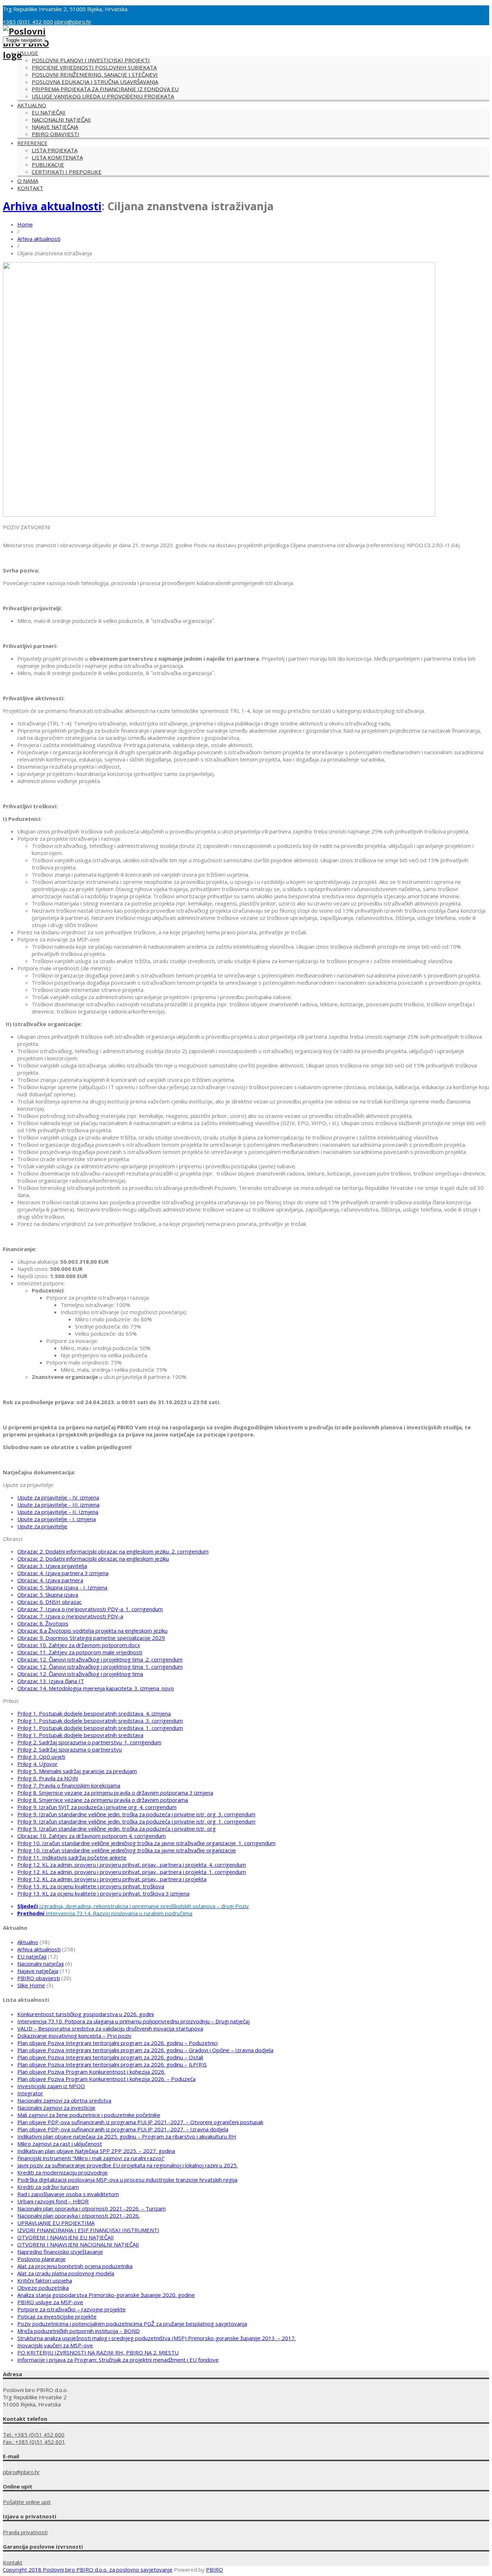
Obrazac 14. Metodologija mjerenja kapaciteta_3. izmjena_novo (96, 1688)
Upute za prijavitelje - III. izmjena (58, 1505)
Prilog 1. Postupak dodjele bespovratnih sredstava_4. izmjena (94, 1713)
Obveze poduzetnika (43, 2288)
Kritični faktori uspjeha (45, 2280)
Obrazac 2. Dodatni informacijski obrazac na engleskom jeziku (93, 1559)
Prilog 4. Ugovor (37, 1764)
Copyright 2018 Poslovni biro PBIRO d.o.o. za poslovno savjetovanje (88, 2570)
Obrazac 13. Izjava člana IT (51, 1681)
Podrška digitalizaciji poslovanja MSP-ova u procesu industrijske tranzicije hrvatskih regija (127, 2180)
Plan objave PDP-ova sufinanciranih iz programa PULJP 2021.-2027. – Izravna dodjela (123, 2129)
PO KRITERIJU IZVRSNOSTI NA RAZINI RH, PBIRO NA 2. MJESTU (98, 2352)
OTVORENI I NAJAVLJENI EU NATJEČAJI (66, 2237)
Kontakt (30, 188)
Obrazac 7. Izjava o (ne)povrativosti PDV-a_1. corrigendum (90, 1609)
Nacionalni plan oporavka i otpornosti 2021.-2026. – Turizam (91, 2208)
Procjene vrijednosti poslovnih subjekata (94, 67)
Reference (32, 143)
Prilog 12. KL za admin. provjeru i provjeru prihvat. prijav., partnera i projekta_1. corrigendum (132, 1872)
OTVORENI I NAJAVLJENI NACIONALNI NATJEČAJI (78, 2244)
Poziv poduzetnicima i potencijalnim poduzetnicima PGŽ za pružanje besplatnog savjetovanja (132, 2324)
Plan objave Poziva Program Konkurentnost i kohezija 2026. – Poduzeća (106, 2079)
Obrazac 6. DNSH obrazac (50, 1602)
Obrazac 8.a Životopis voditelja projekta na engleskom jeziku (92, 1631)
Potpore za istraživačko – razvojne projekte (71, 2309)
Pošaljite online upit (27, 2502)
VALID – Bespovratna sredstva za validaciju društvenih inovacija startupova (110, 2028)
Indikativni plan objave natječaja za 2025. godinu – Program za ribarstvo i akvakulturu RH (127, 2136)
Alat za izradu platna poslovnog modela (66, 2273)
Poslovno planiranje (41, 2259)
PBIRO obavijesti (55, 134)
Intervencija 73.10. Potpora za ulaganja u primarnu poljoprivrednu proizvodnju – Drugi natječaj (133, 2021)
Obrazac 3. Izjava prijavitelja (52, 1566)
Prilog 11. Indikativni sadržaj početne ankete (72, 1857)
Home (25, 224)
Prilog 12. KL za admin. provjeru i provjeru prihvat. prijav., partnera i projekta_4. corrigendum (132, 1865)
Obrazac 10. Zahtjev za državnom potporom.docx (79, 1645)
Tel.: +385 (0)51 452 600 (34, 2435)
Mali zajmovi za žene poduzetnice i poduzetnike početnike (89, 2115)
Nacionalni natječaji (61, 120)
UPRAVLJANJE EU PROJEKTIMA (56, 2223)
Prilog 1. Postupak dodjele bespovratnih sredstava (80, 1735)
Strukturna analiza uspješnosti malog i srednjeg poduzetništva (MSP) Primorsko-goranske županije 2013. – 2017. (156, 2338)
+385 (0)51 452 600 (28, 22)
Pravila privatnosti (25, 2532)
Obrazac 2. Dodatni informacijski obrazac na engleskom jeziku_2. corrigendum (113, 1551)
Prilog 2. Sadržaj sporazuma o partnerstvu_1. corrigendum (89, 1742)
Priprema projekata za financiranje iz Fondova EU (105, 89)
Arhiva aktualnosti (52, 206)
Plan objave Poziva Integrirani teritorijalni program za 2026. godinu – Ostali (110, 2057)
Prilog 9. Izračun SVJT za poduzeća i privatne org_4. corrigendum (97, 1807)
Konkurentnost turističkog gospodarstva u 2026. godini (86, 2014)
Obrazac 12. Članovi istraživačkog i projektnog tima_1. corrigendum (100, 1667)
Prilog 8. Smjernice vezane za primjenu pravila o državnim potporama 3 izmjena (115, 1793)
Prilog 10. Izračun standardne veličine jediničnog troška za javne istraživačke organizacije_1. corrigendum (146, 1843)
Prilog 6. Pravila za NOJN (48, 1778)
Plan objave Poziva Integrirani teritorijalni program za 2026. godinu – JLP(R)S (112, 2064)
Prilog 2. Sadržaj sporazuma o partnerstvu (70, 1749)
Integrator (30, 2093)
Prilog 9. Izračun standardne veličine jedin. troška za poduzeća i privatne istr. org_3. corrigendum (136, 1814)
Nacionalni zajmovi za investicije (56, 2108)
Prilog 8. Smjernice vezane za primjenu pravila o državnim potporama (103, 1800)
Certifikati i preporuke (67, 172)
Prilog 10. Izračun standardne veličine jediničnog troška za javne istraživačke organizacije (127, 1850)
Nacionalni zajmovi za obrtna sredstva (64, 2100)
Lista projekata (55, 150)
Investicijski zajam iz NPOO (51, 2086)
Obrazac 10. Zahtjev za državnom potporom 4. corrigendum (91, 1836)
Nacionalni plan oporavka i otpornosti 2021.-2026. (79, 2216)
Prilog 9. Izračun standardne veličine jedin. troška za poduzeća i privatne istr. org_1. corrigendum (136, 1821)
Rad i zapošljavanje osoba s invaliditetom (68, 2194)
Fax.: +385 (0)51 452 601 (34, 2442)
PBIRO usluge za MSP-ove (50, 2302)
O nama (28, 181)
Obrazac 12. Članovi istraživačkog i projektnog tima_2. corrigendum (100, 1659)
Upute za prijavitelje (42, 1526)
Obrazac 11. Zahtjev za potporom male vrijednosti (80, 1652)
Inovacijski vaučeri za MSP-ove (55, 2345)
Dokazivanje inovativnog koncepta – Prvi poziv (74, 2036)
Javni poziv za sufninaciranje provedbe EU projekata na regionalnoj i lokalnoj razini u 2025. (128, 2165)
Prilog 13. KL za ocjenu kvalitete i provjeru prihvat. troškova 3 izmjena (103, 1893)
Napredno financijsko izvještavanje (60, 2252)
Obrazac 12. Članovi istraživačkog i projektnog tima (80, 1674)
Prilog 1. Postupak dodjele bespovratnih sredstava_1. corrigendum (100, 1728)
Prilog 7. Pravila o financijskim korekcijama (69, 1785)
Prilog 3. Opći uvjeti (41, 1757)
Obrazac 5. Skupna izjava (48, 1595)
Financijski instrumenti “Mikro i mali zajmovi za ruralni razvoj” (91, 2158)
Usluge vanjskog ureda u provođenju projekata (103, 96)
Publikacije (48, 165)
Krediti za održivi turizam (48, 2187)
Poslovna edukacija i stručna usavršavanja (95, 82)
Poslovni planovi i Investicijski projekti (91, 60)
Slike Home (31, 1985)
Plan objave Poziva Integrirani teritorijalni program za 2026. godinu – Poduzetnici (117, 2043)
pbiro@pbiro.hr (73, 22)
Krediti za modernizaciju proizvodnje (62, 2172)
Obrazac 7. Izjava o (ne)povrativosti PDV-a (70, 1616)
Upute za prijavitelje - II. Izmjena (58, 1512)
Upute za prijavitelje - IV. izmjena (58, 1497)
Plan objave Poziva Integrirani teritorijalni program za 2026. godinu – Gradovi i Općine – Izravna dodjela (145, 2050)
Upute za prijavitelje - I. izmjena (57, 1519)
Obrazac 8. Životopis (43, 1623)
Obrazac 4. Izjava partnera (50, 1580)
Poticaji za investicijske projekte (57, 2316)
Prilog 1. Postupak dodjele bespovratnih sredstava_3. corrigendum (100, 1721)
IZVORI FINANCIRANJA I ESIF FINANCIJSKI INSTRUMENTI (88, 2230)
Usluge (28, 53)
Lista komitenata (57, 157)
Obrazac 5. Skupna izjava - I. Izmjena (62, 1587)
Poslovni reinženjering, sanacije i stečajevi (95, 75)
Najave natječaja (55, 127)
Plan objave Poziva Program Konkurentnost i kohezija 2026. (91, 2072)
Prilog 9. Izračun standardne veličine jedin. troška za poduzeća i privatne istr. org (117, 1829)
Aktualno (32, 105)
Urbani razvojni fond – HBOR (53, 2201)
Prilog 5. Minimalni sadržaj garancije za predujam (77, 1771)
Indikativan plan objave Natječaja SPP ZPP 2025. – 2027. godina (96, 2151)
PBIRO (214, 2570)
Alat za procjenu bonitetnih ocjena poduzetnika (75, 2266)
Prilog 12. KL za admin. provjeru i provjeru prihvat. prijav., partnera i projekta (112, 1879)
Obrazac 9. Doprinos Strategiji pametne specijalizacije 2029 (91, 1638)
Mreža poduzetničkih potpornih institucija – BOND (79, 2331)
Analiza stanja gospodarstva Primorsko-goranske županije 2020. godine (106, 2295)
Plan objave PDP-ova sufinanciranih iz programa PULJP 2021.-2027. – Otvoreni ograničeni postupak (140, 2122)
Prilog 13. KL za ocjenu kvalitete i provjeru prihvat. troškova (91, 1886)
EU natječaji (49, 112)
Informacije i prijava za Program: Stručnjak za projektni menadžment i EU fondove (118, 2360)
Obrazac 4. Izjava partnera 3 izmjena (63, 1573)
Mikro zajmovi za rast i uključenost (60, 2144)
